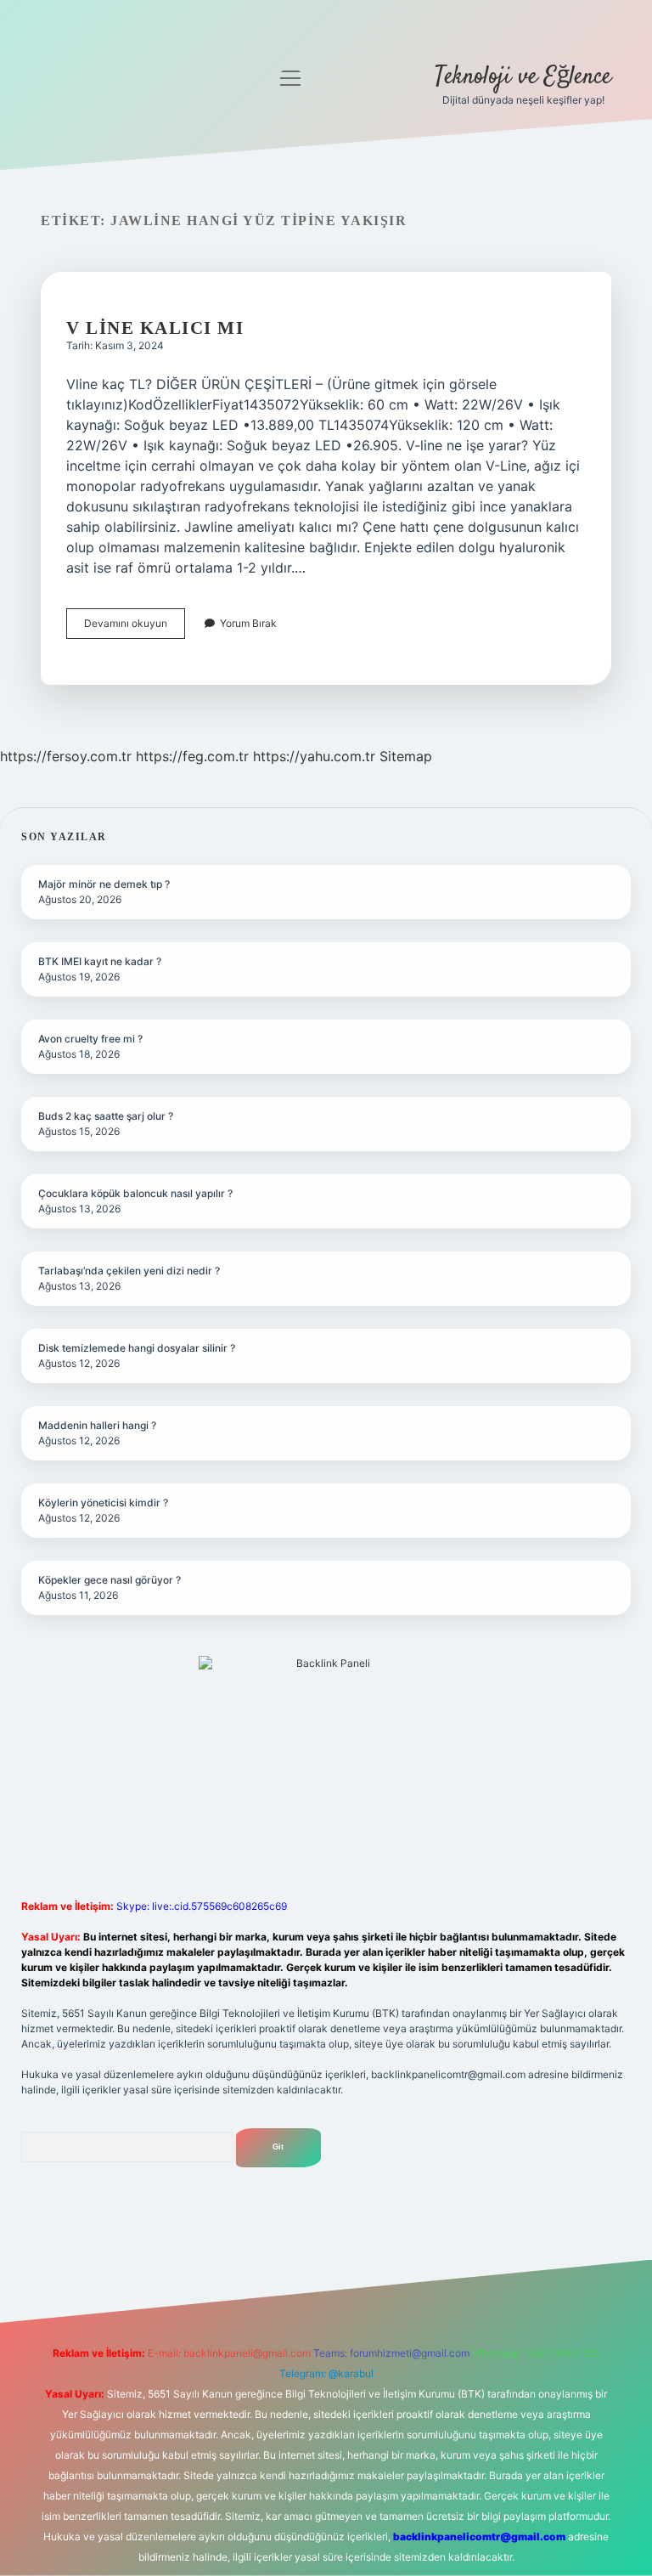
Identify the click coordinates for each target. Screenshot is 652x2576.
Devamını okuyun (135, 627)
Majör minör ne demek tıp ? (104, 884)
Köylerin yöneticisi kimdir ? (103, 1503)
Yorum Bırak (248, 623)
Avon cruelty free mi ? (90, 1039)
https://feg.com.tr (192, 756)
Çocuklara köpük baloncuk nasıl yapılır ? (135, 1193)
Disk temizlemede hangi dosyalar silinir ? (137, 1348)
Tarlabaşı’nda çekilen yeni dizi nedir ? (129, 1271)
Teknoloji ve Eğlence (523, 77)
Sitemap (406, 756)
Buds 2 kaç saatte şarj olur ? (106, 1116)
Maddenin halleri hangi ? (97, 1425)
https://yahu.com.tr (314, 756)
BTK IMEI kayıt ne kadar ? (100, 961)
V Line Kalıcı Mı (155, 328)
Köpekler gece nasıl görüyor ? (110, 1580)
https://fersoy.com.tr (66, 756)
